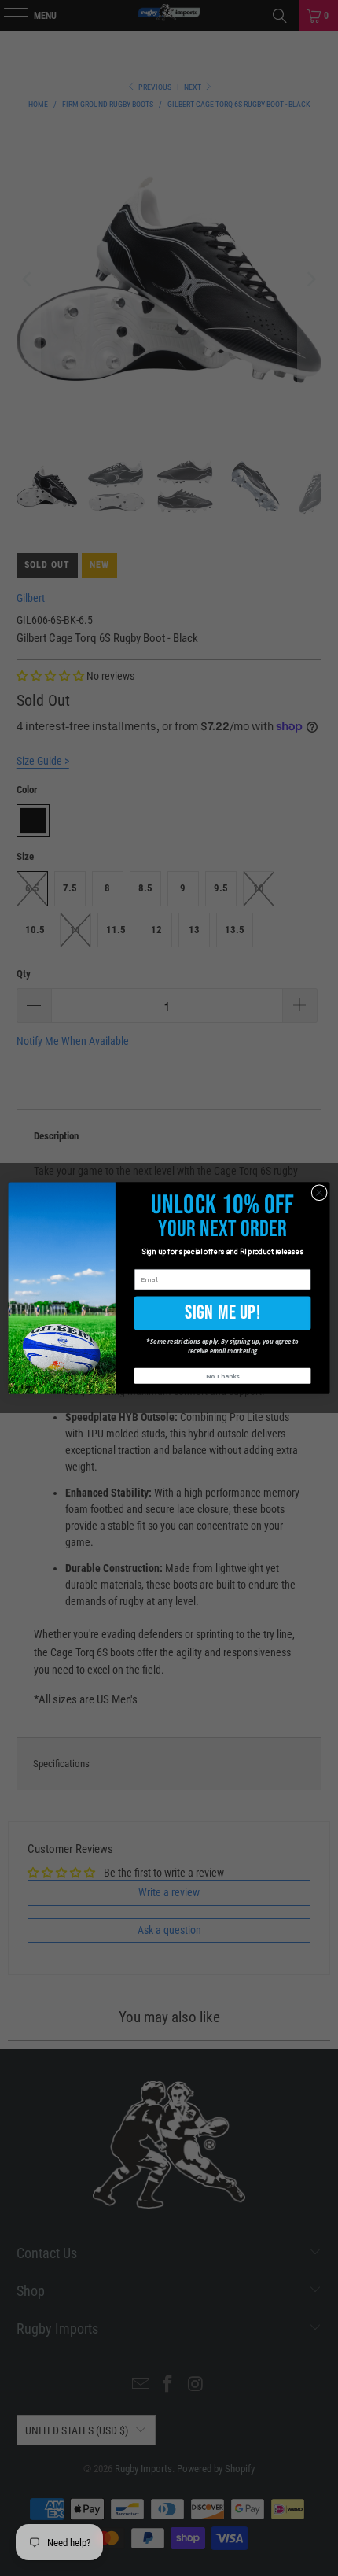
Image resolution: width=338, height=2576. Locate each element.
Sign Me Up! (223, 1312)
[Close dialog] (319, 1192)
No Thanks (222, 1377)
